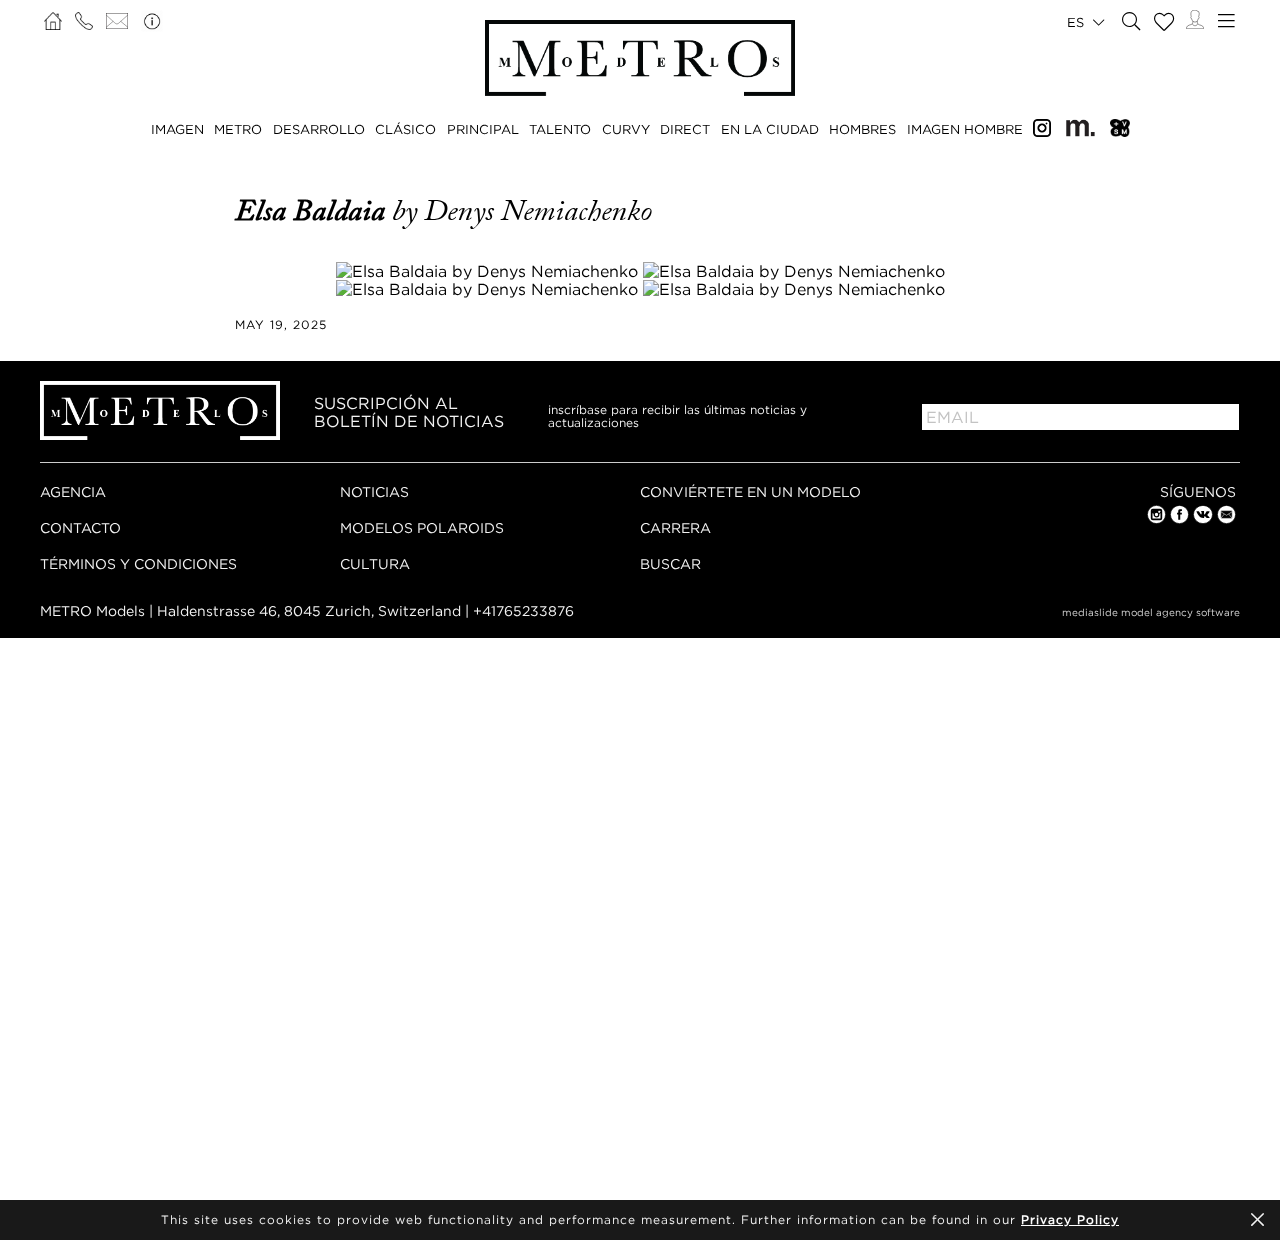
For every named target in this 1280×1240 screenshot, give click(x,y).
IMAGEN (177, 129)
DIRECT (685, 129)
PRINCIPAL (483, 129)
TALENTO (560, 129)
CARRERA (675, 527)
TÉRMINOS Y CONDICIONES (138, 563)
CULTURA (375, 563)
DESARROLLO (319, 129)
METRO (238, 129)
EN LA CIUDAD (770, 129)
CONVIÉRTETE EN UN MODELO (750, 491)
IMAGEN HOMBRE (965, 129)
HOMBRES (862, 129)
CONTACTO (80, 527)
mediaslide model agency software (1151, 612)
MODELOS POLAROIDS (422, 527)
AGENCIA (73, 491)
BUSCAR (670, 563)
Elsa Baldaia (313, 211)
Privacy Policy (1070, 1219)
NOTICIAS (374, 491)
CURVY (626, 129)
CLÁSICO (405, 129)
